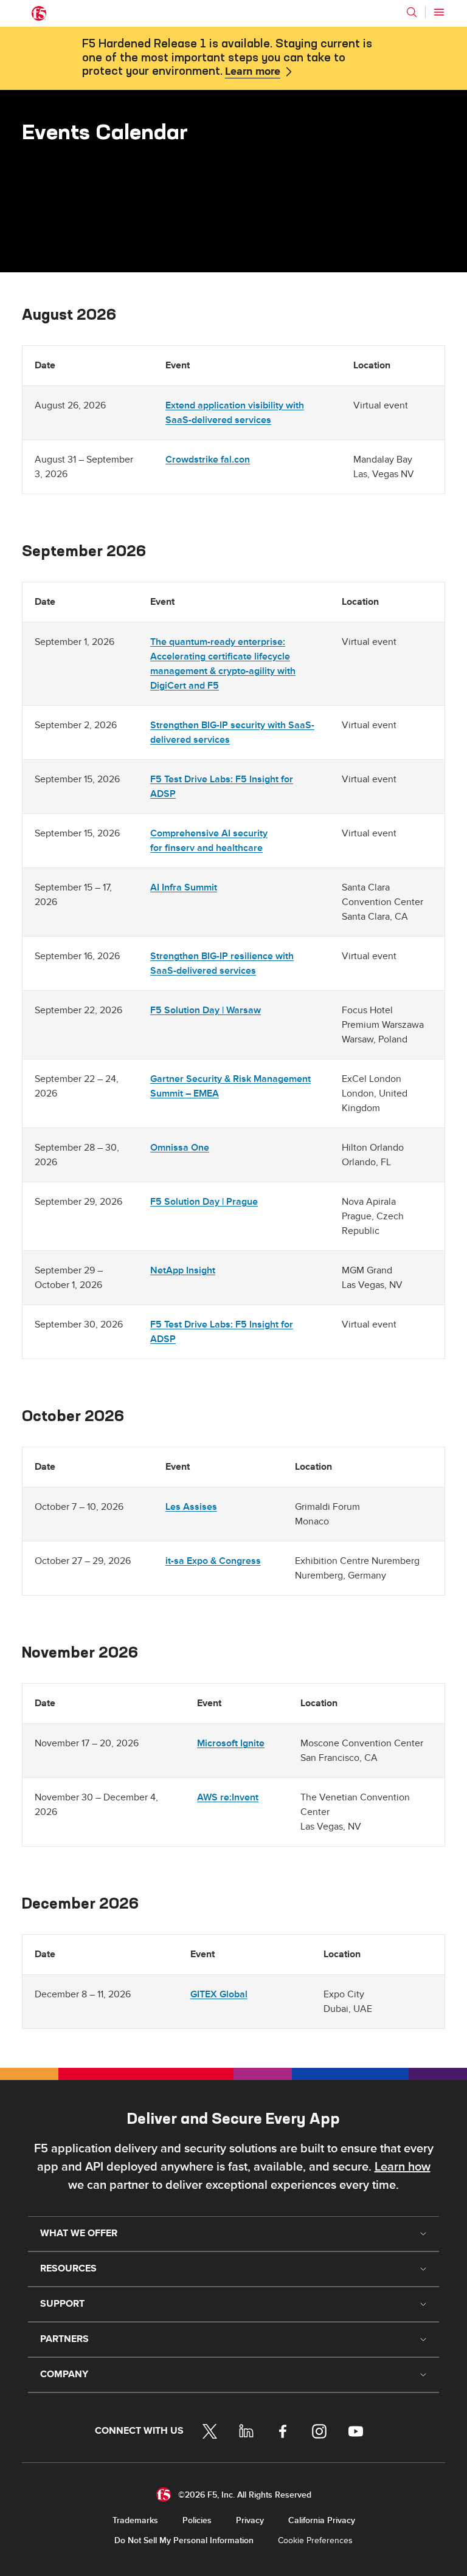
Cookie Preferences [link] (315, 2540)
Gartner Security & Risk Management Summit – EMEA (230, 1086)
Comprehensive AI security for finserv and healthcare (209, 841)
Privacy (250, 2520)
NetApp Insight (183, 1270)
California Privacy (322, 2520)
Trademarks (135, 2520)
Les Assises (191, 1507)
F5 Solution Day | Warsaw (206, 1010)
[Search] (412, 12)
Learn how (403, 2167)
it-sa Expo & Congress (213, 1561)
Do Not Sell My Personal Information (184, 2540)
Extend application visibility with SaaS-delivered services (235, 413)
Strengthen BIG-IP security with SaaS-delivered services (232, 732)
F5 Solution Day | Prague (204, 1202)
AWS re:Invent (228, 1797)
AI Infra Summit (184, 887)
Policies (197, 2520)
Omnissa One (180, 1148)
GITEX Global (219, 1994)
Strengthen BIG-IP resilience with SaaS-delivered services (222, 963)
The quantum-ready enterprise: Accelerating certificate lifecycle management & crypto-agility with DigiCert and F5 (223, 664)
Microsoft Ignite (231, 1743)
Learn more (253, 72)
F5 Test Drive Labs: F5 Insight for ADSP (222, 787)
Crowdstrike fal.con (208, 460)
